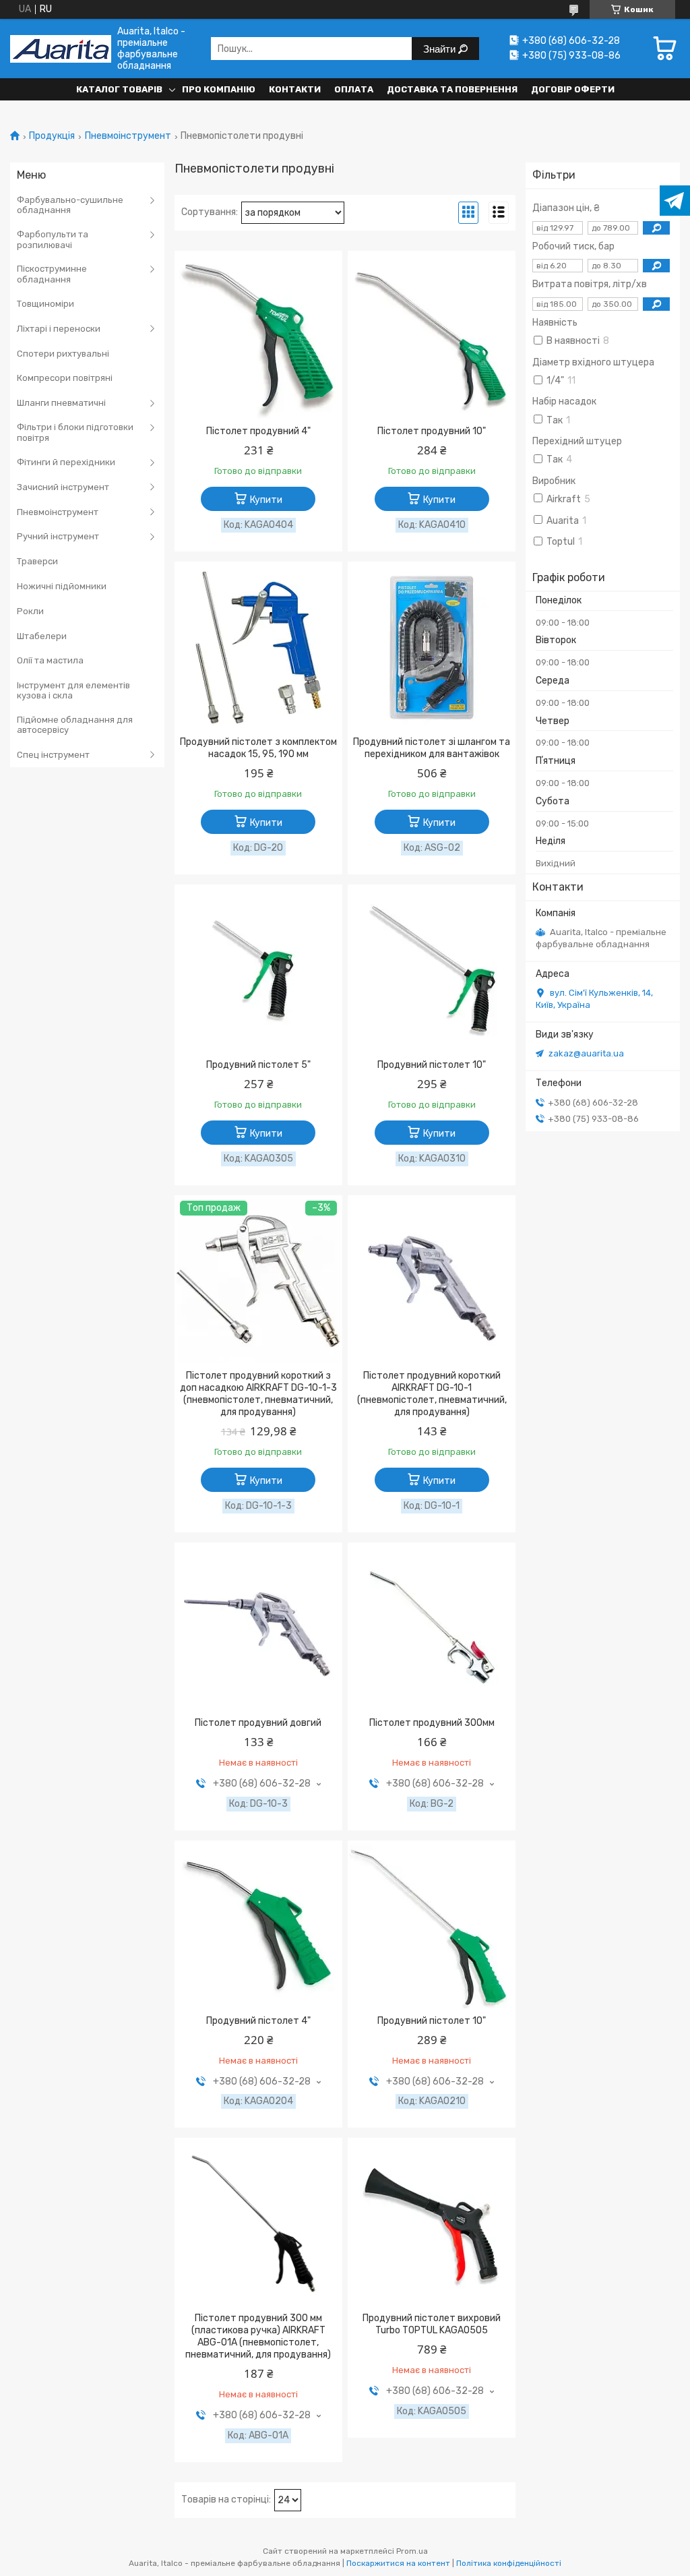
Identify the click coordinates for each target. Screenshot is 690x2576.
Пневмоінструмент (128, 136)
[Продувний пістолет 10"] (432, 971)
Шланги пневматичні (61, 403)
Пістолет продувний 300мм (432, 1723)
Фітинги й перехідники (66, 462)
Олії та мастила (50, 660)
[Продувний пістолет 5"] (258, 971)
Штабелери (42, 636)
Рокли (30, 611)
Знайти (441, 49)
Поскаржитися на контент (398, 2563)
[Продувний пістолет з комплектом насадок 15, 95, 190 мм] (258, 648)
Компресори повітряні (65, 378)
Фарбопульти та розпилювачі (53, 240)
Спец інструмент (53, 755)
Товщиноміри (45, 304)
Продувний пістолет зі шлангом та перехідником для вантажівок (432, 748)
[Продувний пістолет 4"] (258, 1927)
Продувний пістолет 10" (432, 1065)
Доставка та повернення (452, 89)
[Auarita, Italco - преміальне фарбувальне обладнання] (61, 49)
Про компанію (219, 89)
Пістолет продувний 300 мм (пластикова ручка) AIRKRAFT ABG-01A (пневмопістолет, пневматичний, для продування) (258, 2336)
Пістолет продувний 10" (432, 431)
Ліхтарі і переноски (59, 329)
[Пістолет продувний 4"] (258, 337)
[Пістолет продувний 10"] (432, 337)
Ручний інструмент (58, 536)
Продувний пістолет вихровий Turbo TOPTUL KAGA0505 (432, 2324)
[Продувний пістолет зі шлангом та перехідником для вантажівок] (432, 648)
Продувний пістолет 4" (258, 2021)
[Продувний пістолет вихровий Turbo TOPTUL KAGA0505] (432, 2224)
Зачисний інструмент (63, 487)
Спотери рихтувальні (63, 354)
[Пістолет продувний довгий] (258, 1629)
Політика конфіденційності (509, 2563)
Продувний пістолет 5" (258, 1065)
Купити (266, 500)
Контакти (295, 89)
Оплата (354, 89)
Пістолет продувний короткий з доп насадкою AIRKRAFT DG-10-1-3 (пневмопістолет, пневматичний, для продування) (258, 1394)
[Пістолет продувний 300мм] (432, 1629)
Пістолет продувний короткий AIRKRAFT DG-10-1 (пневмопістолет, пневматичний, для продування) (432, 1394)
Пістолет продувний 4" (258, 431)
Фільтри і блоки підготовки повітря (75, 432)
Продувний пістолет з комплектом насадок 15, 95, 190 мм (258, 748)
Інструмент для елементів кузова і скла (73, 691)
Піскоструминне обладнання (52, 274)
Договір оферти (573, 89)
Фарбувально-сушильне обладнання (70, 205)
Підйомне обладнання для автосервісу (75, 725)
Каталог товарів (119, 89)
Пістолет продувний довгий (258, 1723)
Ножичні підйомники (62, 586)
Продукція (52, 136)
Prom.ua (412, 2551)
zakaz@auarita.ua (586, 1053)
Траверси (37, 561)
